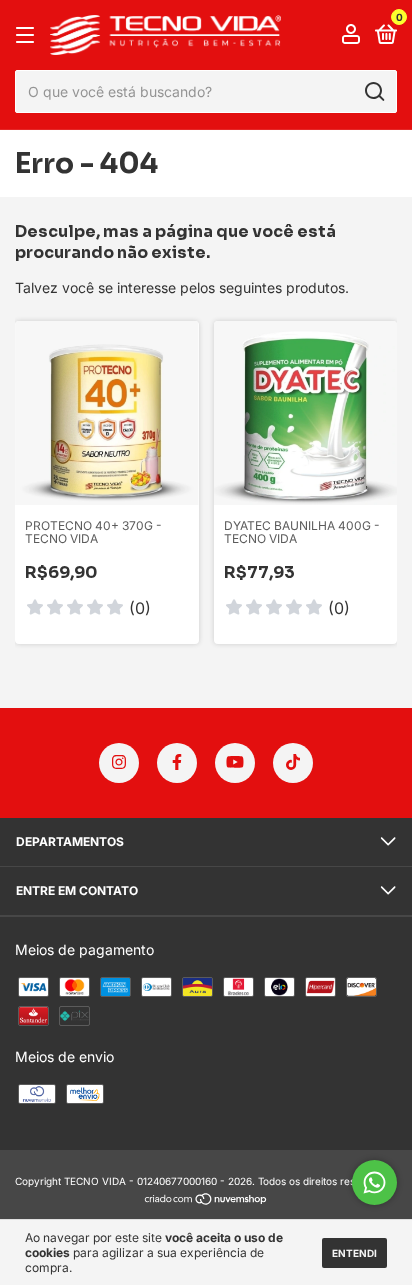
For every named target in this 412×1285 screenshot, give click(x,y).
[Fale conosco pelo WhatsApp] (374, 1182)
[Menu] (28, 35)
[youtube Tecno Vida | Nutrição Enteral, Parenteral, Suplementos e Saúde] (235, 763)
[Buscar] (373, 92)
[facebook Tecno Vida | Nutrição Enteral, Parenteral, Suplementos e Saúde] (177, 763)
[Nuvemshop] (206, 1200)
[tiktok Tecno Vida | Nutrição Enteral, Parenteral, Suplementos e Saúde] (293, 763)
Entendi (354, 1253)
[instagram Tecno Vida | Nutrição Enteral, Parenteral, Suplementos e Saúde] (119, 763)
